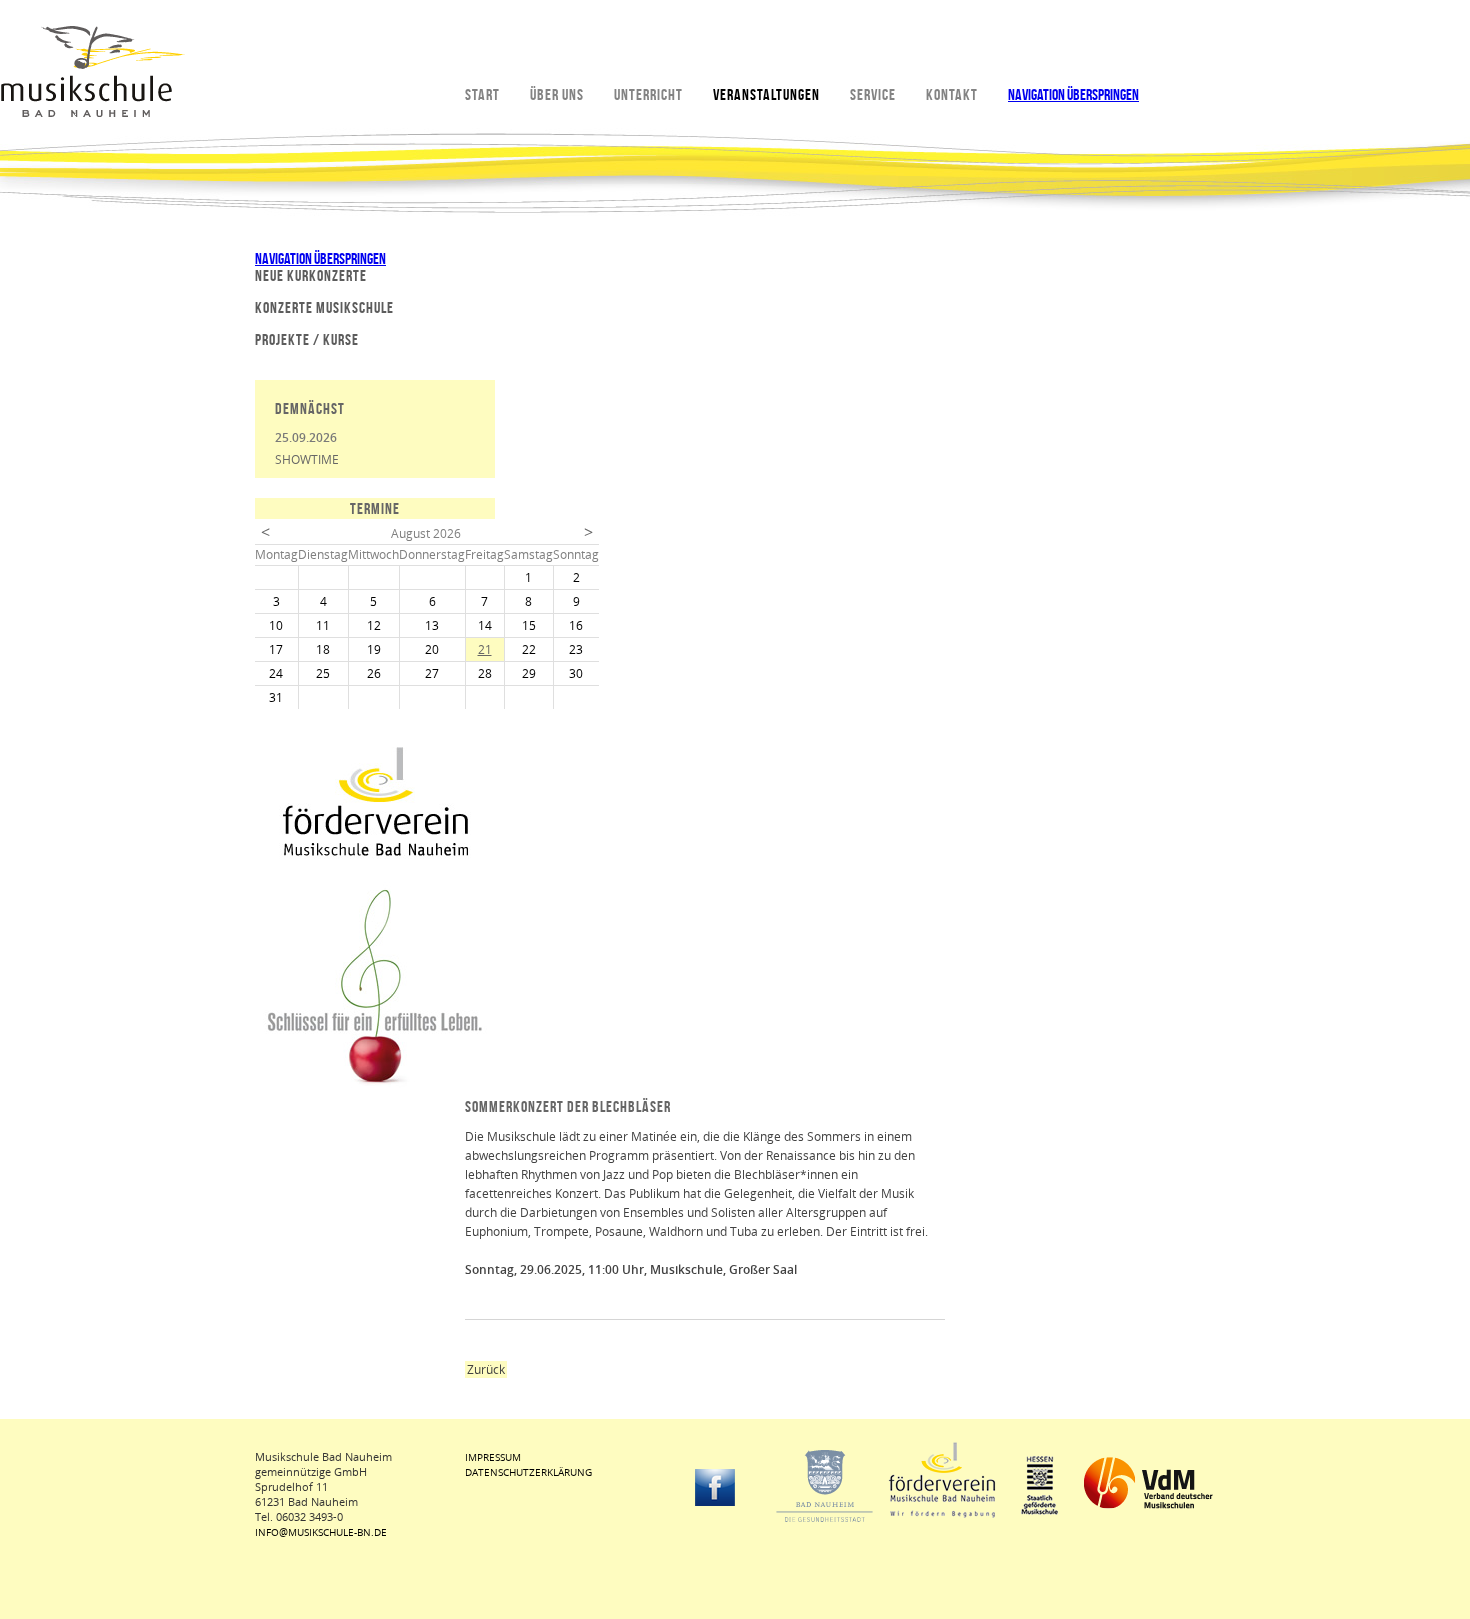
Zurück (486, 1369)
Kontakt (952, 94)
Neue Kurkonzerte (311, 275)
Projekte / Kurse (307, 339)
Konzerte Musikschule (324, 307)
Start (482, 94)
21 (485, 649)
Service (873, 94)
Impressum (493, 1457)
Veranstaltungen (766, 94)
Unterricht (648, 94)
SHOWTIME (307, 459)
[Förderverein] (375, 853)
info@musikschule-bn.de (321, 1532)
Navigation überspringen (1073, 94)
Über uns (557, 94)
